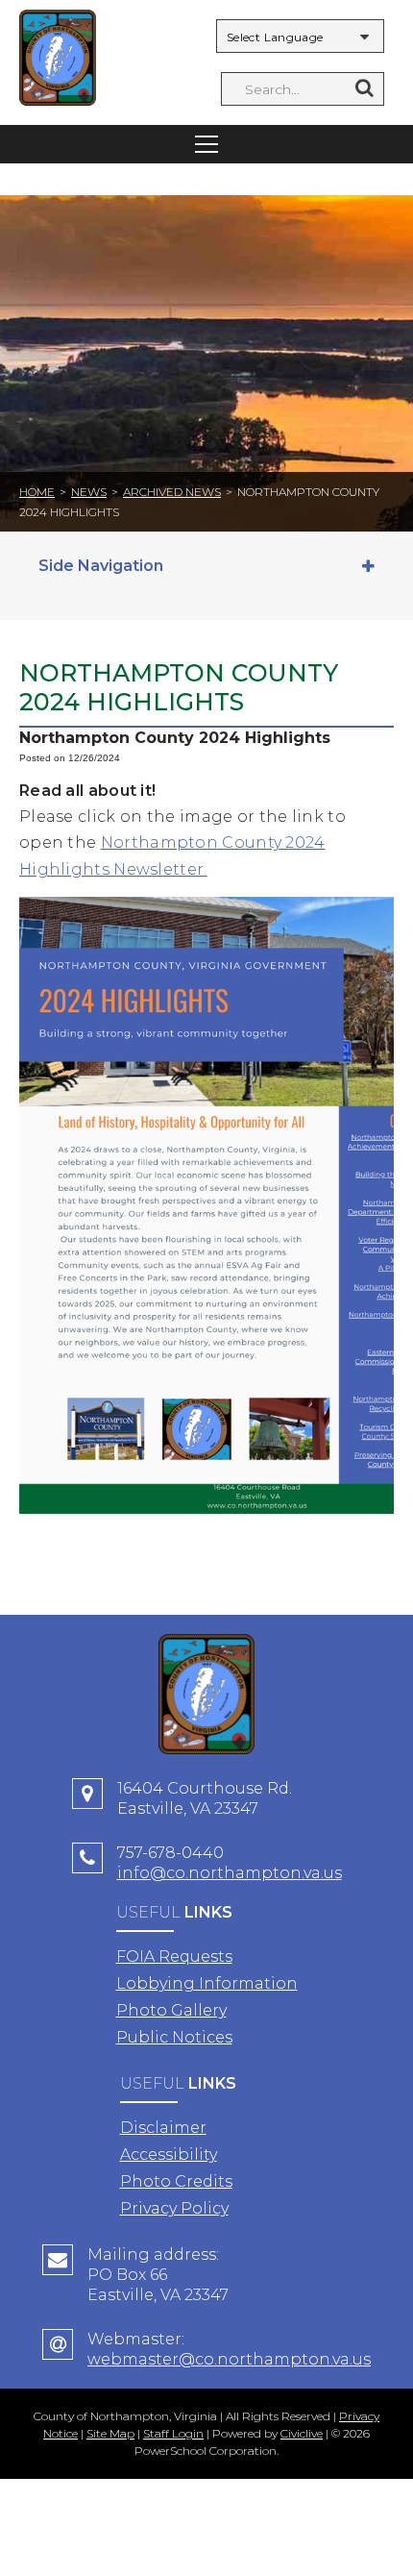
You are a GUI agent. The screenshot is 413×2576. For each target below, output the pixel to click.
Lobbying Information (207, 1983)
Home (37, 492)
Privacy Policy (174, 2208)
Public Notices (174, 2037)
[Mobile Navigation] (206, 144)
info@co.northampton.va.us (230, 1873)
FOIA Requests (174, 1957)
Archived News (172, 492)
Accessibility (169, 2155)
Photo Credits (176, 2181)
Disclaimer (163, 2128)
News (89, 492)
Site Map (110, 2433)
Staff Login (173, 2433)
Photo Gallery (171, 2010)
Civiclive (302, 2433)
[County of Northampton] (58, 60)
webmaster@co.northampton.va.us (229, 2359)
